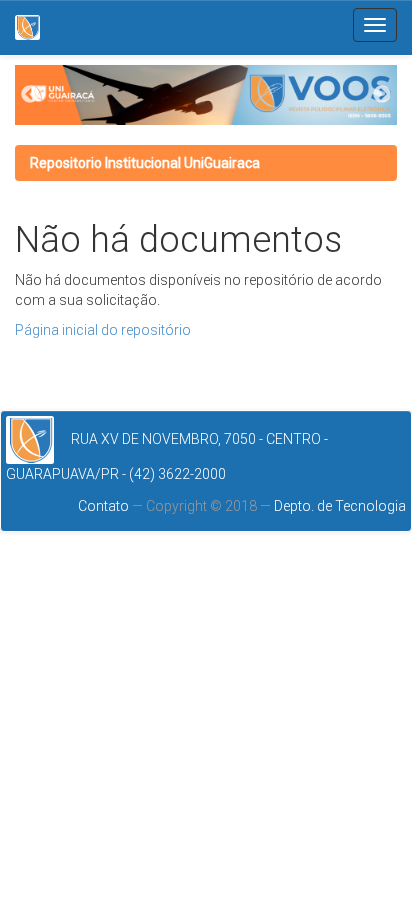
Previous (30, 95)
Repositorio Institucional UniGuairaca (145, 163)
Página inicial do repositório (103, 330)
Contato (105, 506)
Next (382, 95)
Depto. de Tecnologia (340, 506)
